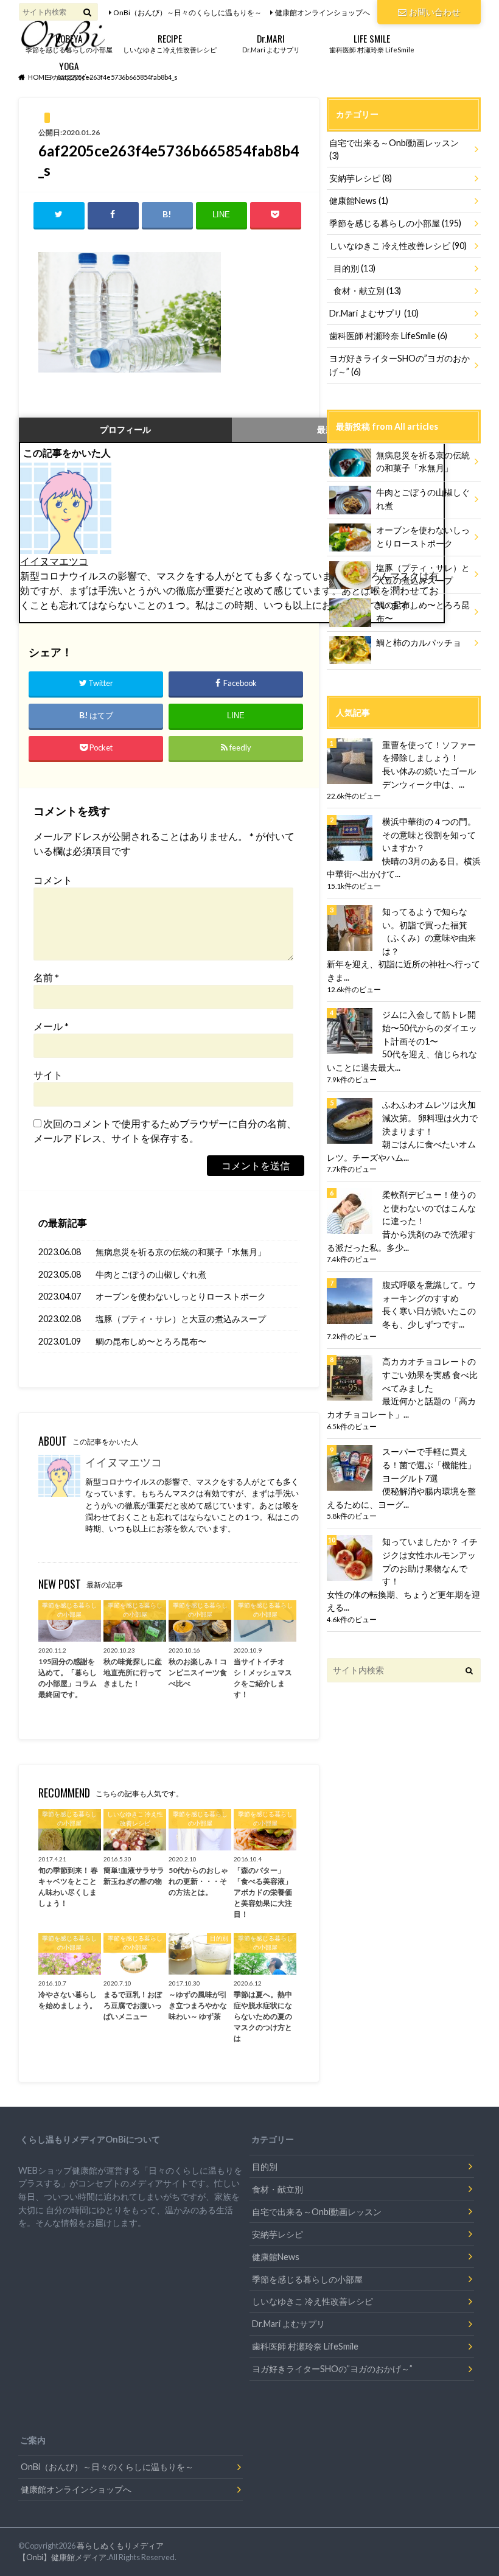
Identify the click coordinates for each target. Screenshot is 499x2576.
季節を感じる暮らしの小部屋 (69, 42)
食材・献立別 (367, 291)
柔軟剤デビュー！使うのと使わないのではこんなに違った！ (429, 1208)
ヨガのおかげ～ (69, 70)
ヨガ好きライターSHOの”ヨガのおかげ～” (400, 365)
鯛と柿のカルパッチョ (419, 642)
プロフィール (125, 429)
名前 (46, 977)
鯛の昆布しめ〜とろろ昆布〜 (151, 1341)
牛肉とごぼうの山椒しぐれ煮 (151, 1274)
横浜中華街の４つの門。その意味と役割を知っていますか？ (429, 835)
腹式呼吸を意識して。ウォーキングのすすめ (429, 1291)
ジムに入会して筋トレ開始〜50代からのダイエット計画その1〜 (430, 1027)
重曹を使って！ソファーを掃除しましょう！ (429, 751)
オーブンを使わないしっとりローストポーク (181, 1296)
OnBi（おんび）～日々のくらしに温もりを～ (187, 12)
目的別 (354, 268)
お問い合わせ (434, 12)
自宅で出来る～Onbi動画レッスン (394, 149)
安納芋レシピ (361, 178)
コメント (53, 880)
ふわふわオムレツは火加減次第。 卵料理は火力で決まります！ (430, 1118)
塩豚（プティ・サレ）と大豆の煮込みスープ (181, 1319)
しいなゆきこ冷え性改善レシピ (170, 42)
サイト (48, 1075)
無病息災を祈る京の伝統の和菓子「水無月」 (181, 1252)
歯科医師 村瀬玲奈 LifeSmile (372, 42)
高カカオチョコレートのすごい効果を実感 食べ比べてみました (430, 1374)
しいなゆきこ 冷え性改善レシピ (398, 246)
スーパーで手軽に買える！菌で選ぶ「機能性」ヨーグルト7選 (429, 1465)
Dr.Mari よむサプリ (271, 42)
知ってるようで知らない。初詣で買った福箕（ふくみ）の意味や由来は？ (429, 931)
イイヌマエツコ (54, 561)
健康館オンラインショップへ (323, 12)
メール (51, 1026)
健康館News (359, 201)
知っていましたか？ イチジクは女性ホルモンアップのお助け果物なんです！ (430, 1561)
